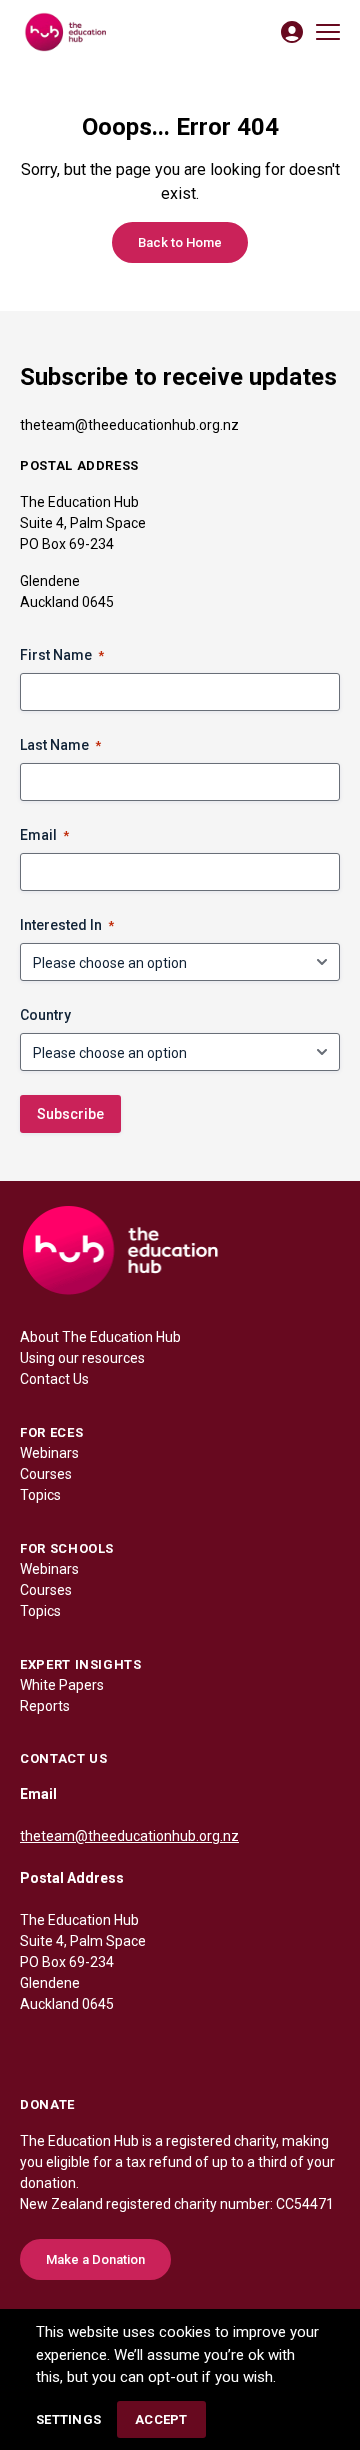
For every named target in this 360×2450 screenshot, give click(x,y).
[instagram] (116, 2047)
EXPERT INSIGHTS (81, 1664)
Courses (46, 1474)
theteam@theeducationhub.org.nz (129, 425)
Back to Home (180, 242)
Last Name (60, 745)
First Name (62, 655)
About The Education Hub (100, 1337)
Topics (40, 1495)
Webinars (49, 1453)
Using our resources (82, 1358)
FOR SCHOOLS (67, 1548)
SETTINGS (68, 2419)
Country (45, 1015)
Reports (45, 1706)
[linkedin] (76, 2047)
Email (44, 835)
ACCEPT (161, 2419)
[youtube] (156, 2047)
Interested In (67, 925)
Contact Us (54, 1379)
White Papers (62, 1685)
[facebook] (36, 2047)
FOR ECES (51, 1432)
